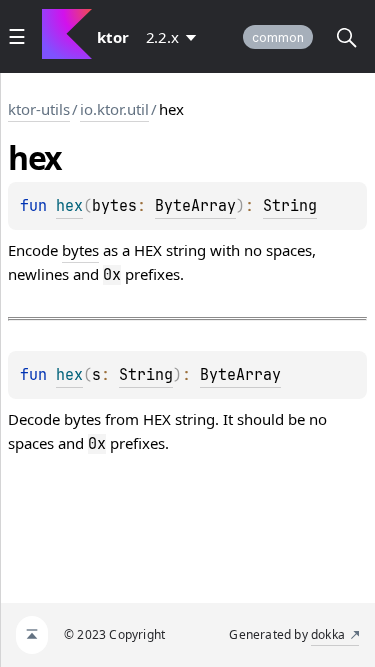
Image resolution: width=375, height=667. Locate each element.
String (290, 206)
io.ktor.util (114, 109)
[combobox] (175, 37)
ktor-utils (39, 109)
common (278, 37)
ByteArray (195, 206)
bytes (80, 250)
